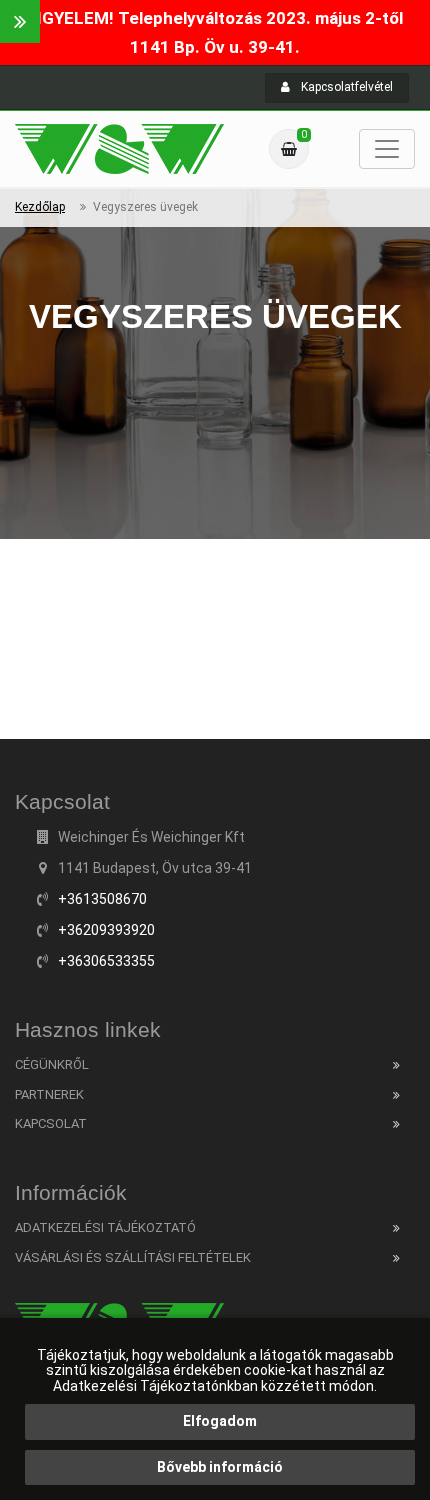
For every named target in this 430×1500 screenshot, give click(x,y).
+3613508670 (102, 899)
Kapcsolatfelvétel (345, 87)
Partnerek (49, 1094)
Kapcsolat (51, 1123)
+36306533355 (106, 961)
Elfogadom (220, 1421)
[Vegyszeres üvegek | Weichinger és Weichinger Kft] (119, 149)
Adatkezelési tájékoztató (105, 1227)
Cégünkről (52, 1064)
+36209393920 (106, 930)
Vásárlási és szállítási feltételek (133, 1257)
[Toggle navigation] (387, 149)
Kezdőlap (40, 207)
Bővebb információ (220, 1467)
